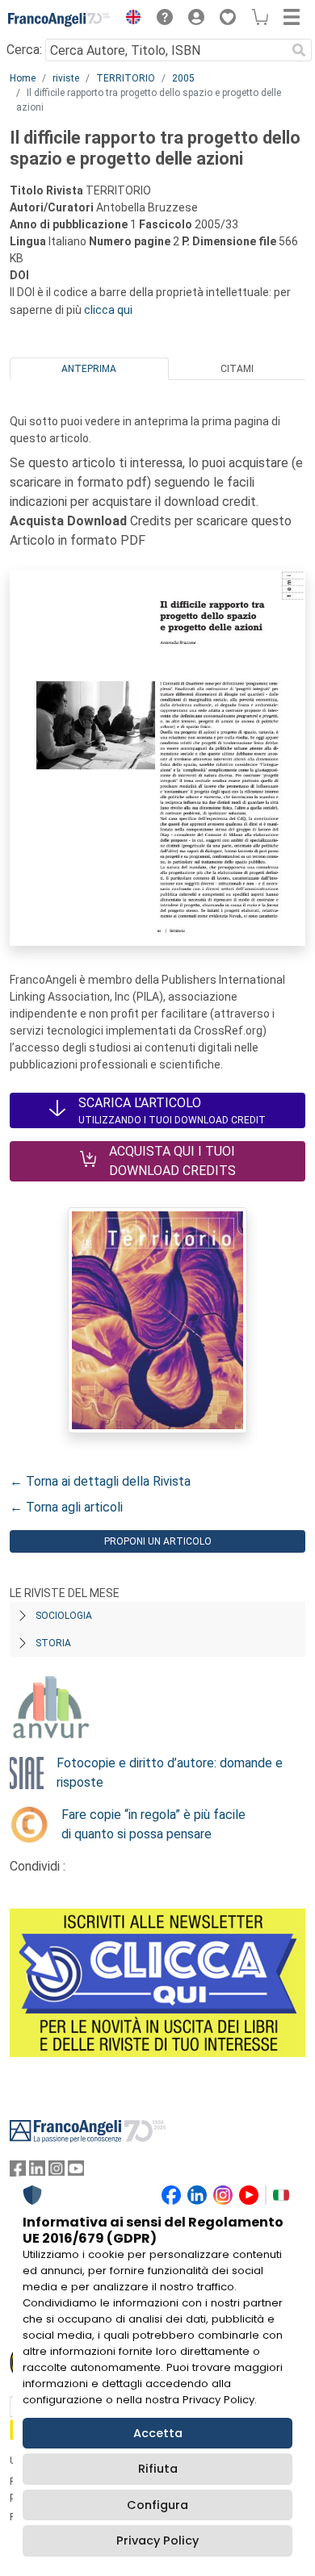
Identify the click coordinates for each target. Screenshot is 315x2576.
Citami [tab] (237, 369)
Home (23, 78)
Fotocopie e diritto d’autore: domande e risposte (170, 1773)
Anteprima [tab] (89, 369)
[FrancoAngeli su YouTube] (76, 2172)
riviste (66, 78)
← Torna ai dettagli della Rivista (100, 1481)
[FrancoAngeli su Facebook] (18, 2172)
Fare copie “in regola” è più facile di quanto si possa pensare (153, 1824)
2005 (183, 78)
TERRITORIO (126, 78)
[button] (129, 19)
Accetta (158, 2433)
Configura (157, 2505)
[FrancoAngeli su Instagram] (57, 2172)
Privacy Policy (157, 2540)
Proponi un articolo (158, 1541)
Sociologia (64, 1616)
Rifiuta (158, 2469)
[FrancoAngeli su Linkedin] (37, 2172)
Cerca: (24, 50)
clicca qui (108, 310)
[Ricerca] (299, 50)
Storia (53, 1643)
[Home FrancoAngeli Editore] (59, 19)
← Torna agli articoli (66, 1507)
